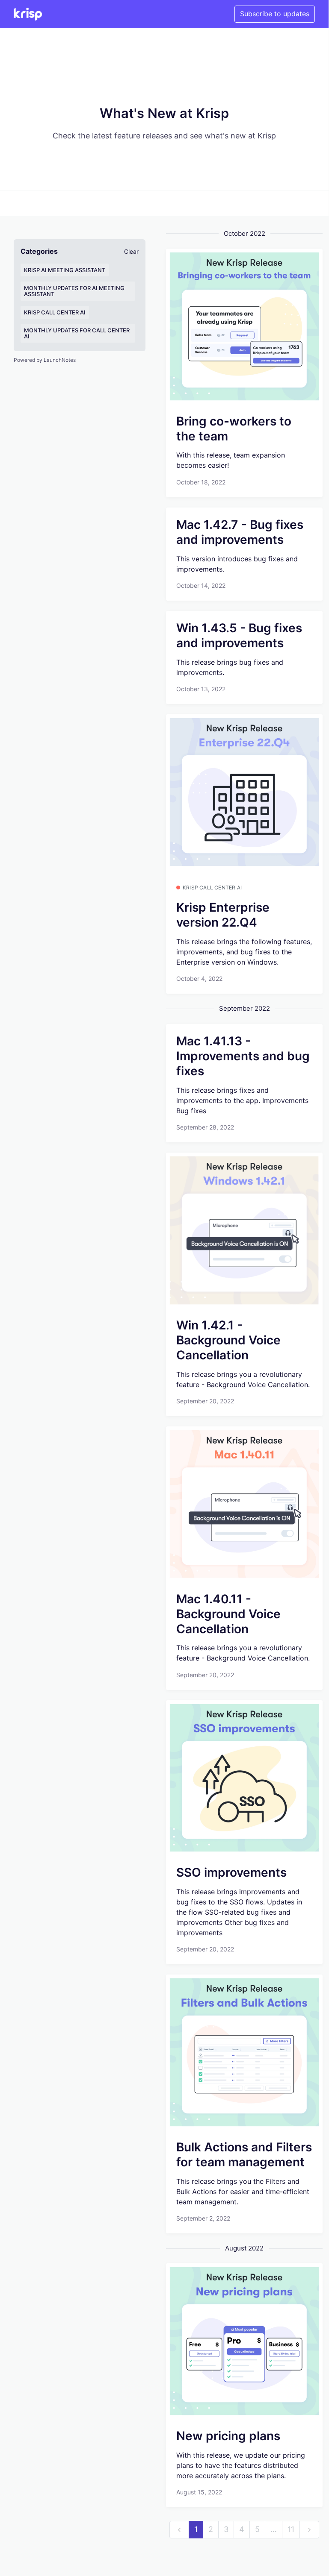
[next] (309, 2530)
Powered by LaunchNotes (45, 360)
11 (291, 2529)
